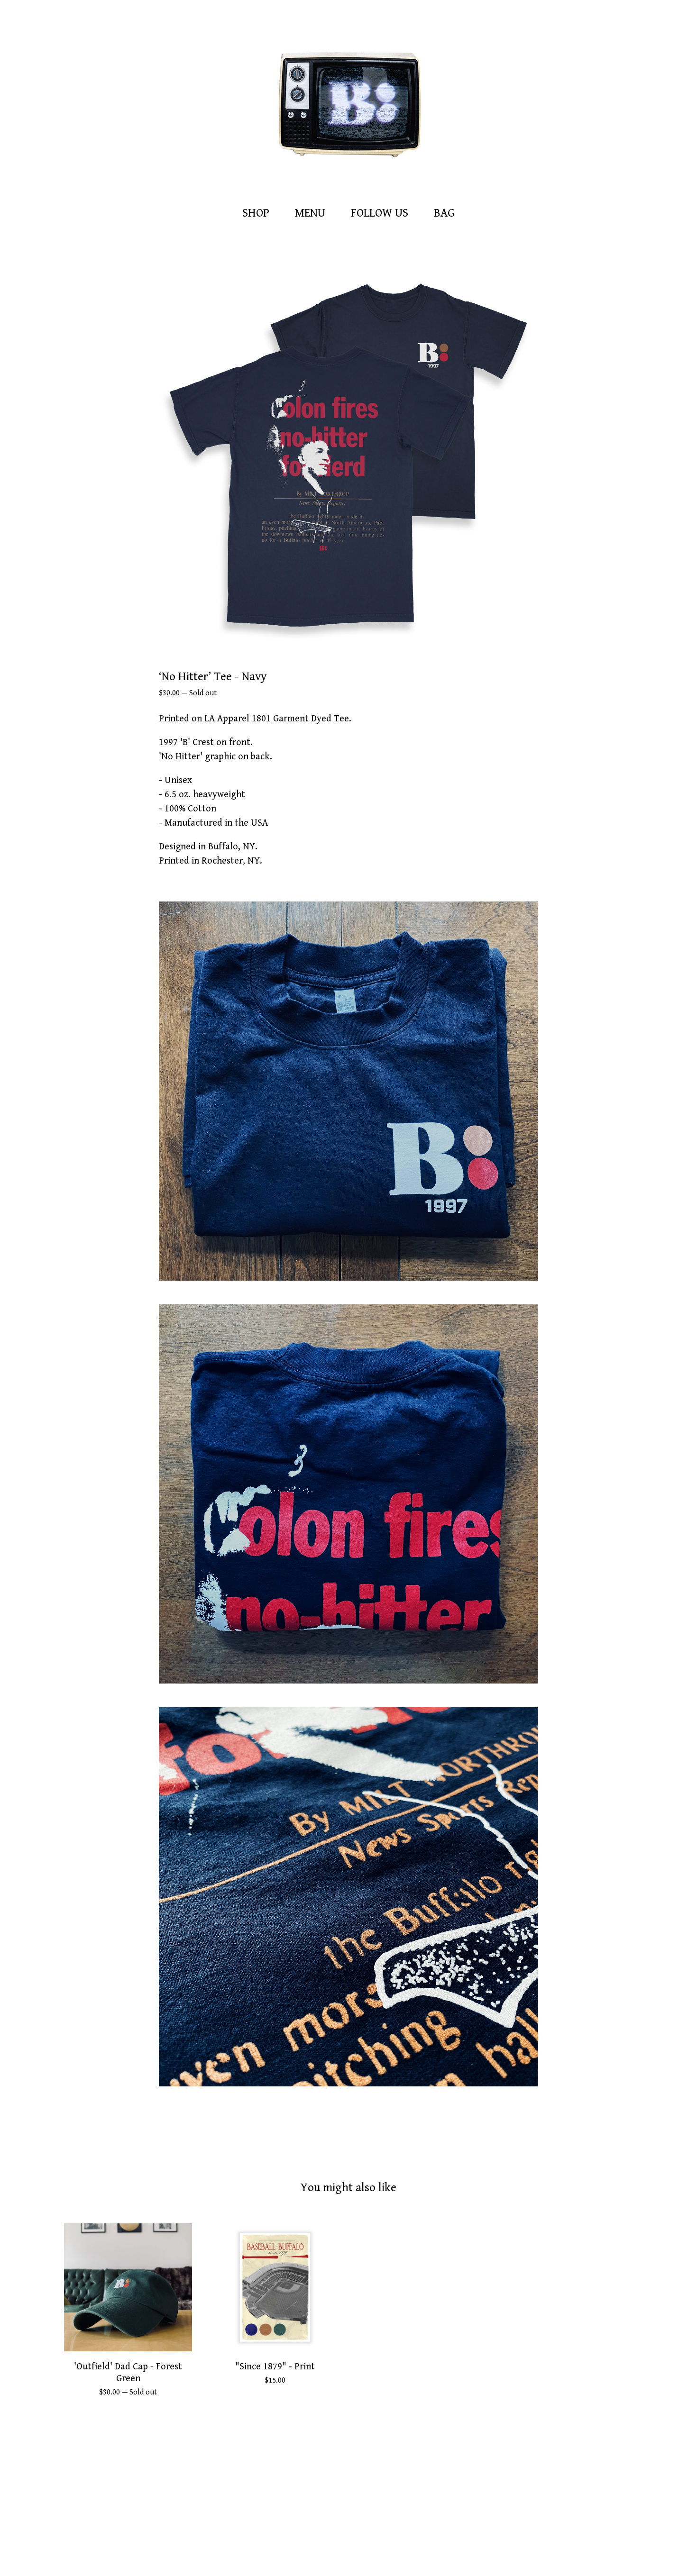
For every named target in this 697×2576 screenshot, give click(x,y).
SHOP (256, 213)
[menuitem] (256, 214)
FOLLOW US (380, 213)
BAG (447, 212)
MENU (310, 213)
